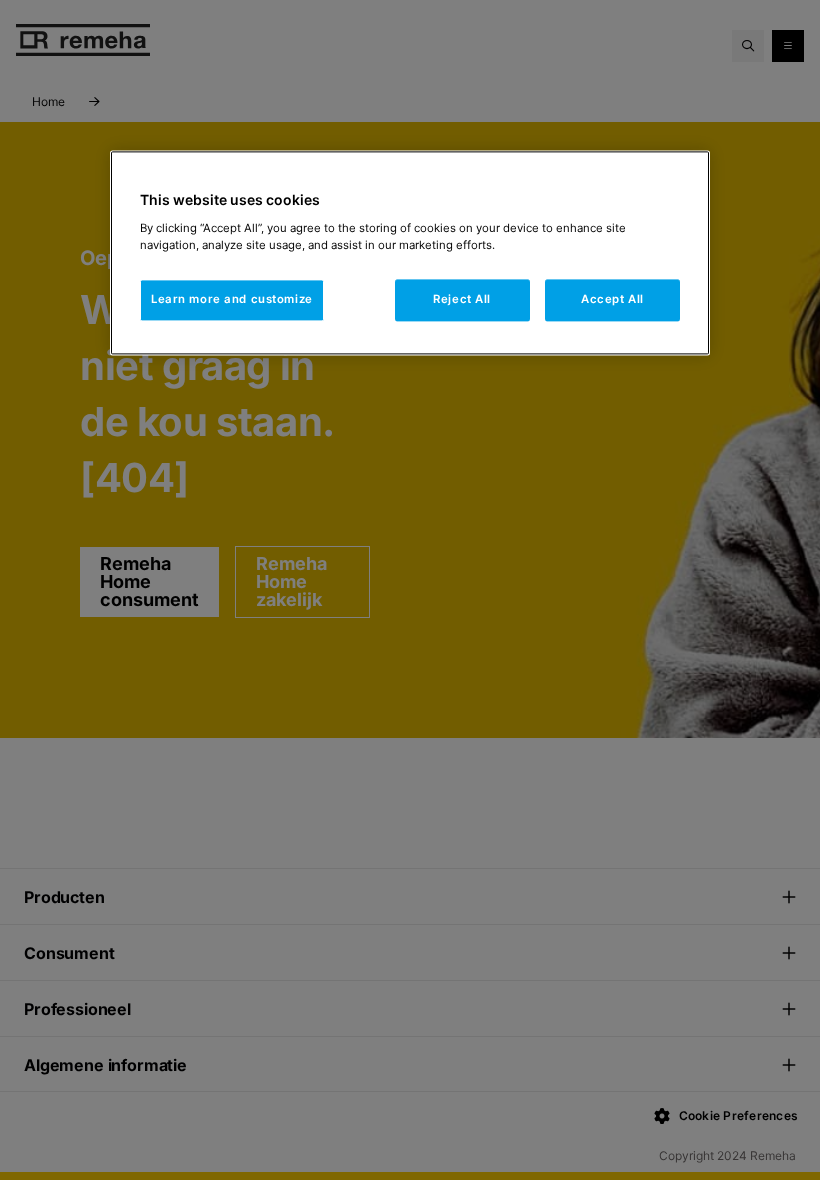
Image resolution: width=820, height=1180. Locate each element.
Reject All (462, 299)
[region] (410, 252)
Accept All (612, 299)
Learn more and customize (232, 299)
